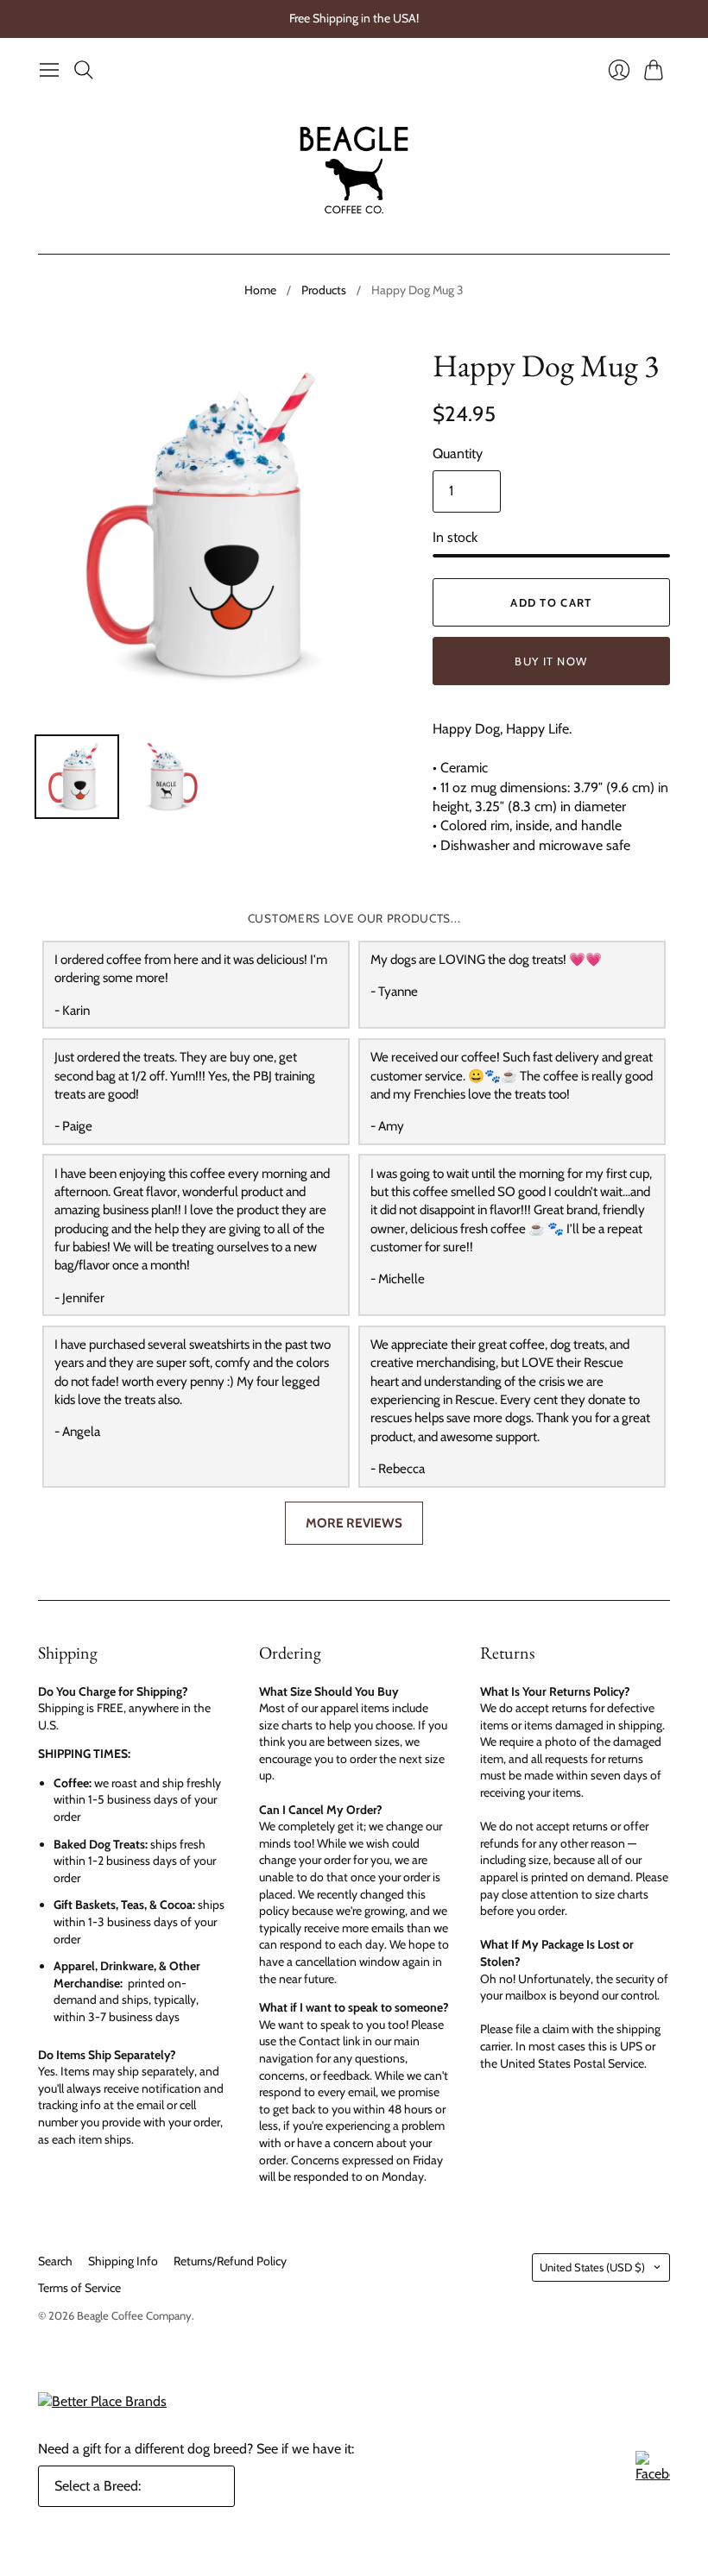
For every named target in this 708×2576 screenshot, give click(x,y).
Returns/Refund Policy (230, 2261)
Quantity (458, 453)
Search (55, 2261)
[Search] (84, 70)
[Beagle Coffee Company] (354, 170)
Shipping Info (123, 2261)
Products (324, 290)
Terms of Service (79, 2288)
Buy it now (551, 661)
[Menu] (49, 70)
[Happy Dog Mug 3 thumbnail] (77, 777)
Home (260, 290)
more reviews (354, 1523)
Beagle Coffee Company (134, 2315)
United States (592, 2267)
